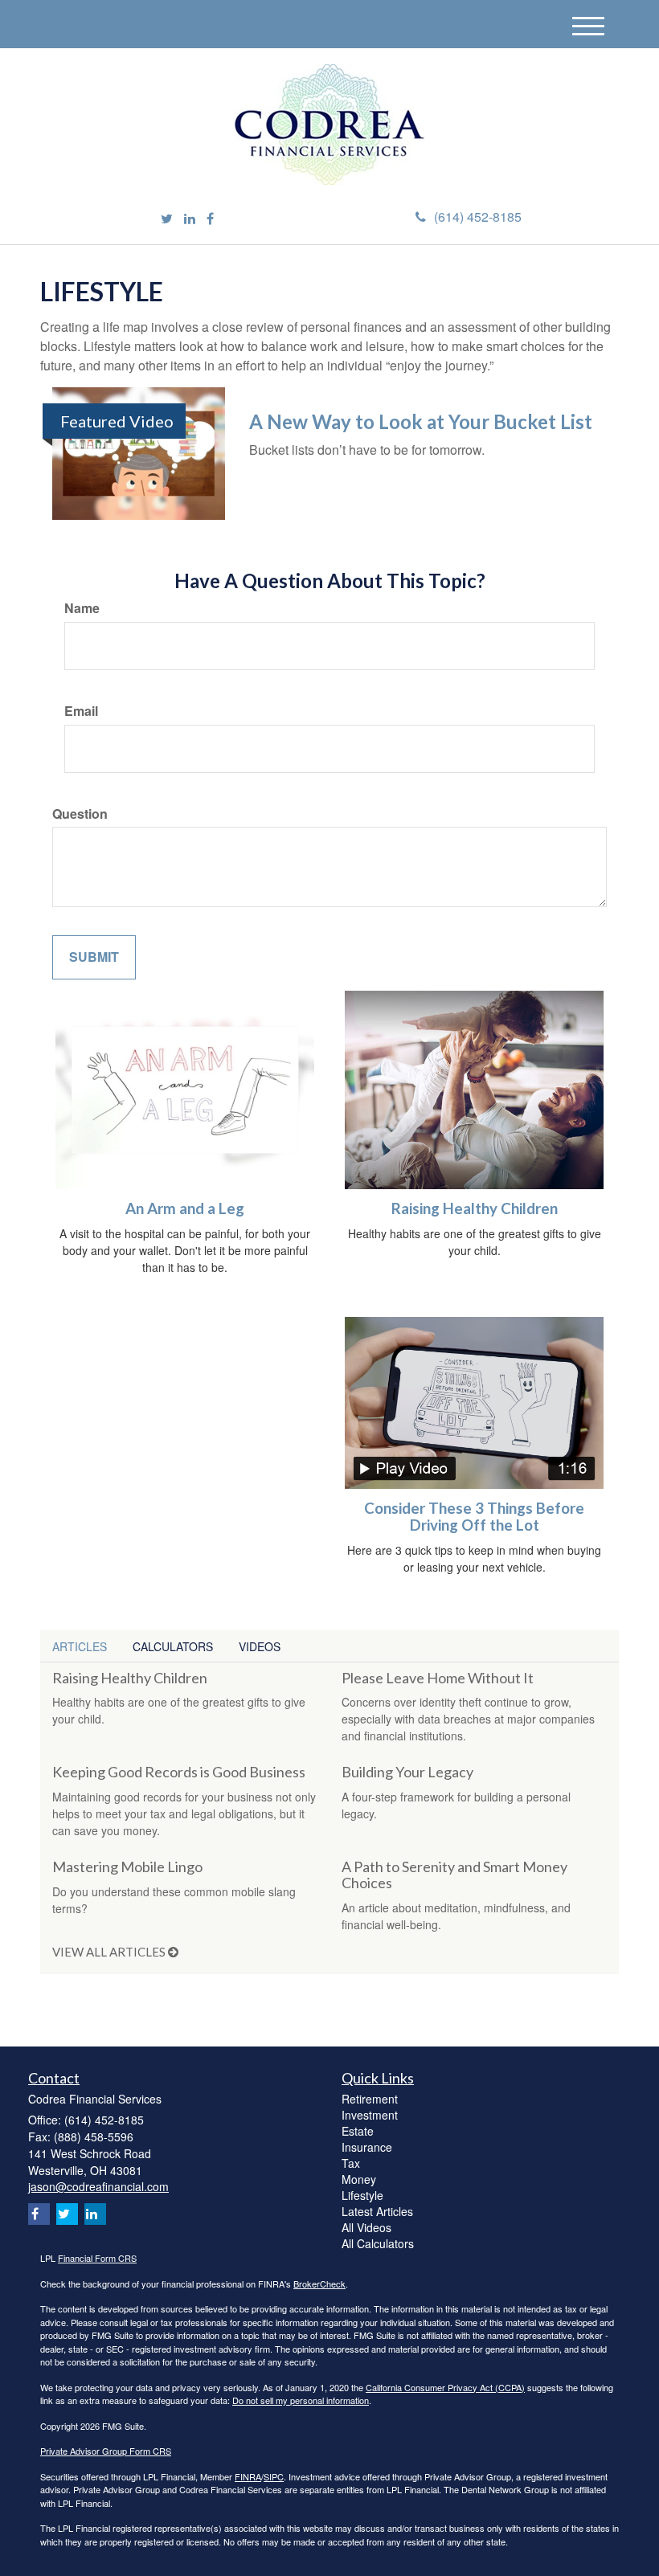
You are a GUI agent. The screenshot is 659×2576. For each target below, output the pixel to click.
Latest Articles (377, 2211)
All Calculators (378, 2243)
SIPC (274, 2476)
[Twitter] (167, 219)
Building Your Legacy (407, 1772)
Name (82, 608)
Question (80, 814)
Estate (358, 2131)
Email (81, 711)
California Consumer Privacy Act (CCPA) (445, 2387)
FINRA (248, 2476)
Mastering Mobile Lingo (127, 1867)
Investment (370, 2115)
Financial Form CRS (97, 2258)
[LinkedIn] (190, 219)
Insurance (367, 2147)
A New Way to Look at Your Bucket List (421, 421)
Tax (351, 2163)
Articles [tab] (80, 1646)
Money (359, 2179)
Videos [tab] (260, 1646)
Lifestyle (362, 2195)
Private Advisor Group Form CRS (106, 2451)
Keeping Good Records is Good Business (179, 1772)
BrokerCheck (319, 2284)
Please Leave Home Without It (438, 1678)
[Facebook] (210, 219)
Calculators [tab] (173, 1646)
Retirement (370, 2099)
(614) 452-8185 (478, 217)
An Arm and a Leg (185, 1208)
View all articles (110, 1952)
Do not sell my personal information (301, 2400)
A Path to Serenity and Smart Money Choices (454, 1875)
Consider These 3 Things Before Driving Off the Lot (474, 1517)
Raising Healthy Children (475, 1208)
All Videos (366, 2227)
